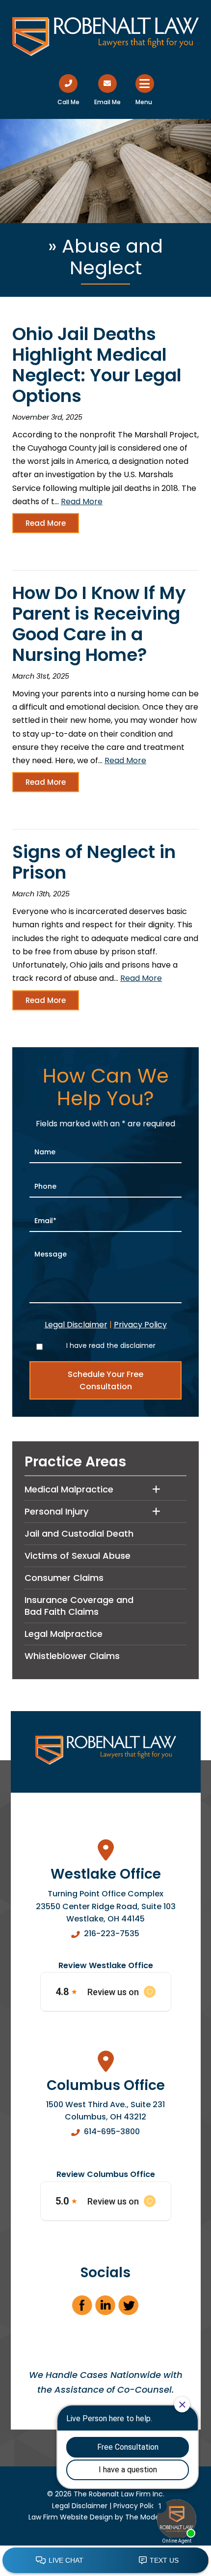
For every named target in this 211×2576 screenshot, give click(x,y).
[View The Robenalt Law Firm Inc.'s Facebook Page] (83, 2308)
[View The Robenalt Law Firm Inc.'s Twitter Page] (129, 2308)
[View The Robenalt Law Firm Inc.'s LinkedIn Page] (106, 2308)
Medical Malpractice (69, 1489)
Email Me (107, 102)
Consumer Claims (64, 1578)
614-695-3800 (112, 2132)
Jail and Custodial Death (79, 1533)
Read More (82, 501)
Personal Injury (56, 1511)
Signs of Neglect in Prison (94, 862)
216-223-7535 (112, 1933)
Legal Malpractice (64, 1634)
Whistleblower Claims (72, 1656)
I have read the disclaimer (111, 1345)
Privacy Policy (140, 1325)
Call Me (68, 102)
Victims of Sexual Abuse (78, 1556)
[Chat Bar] (105, 2561)
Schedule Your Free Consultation (105, 1380)
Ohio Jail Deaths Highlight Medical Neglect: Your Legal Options (97, 365)
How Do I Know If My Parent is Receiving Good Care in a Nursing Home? (99, 624)
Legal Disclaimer (76, 1325)
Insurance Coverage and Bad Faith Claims (79, 1606)
